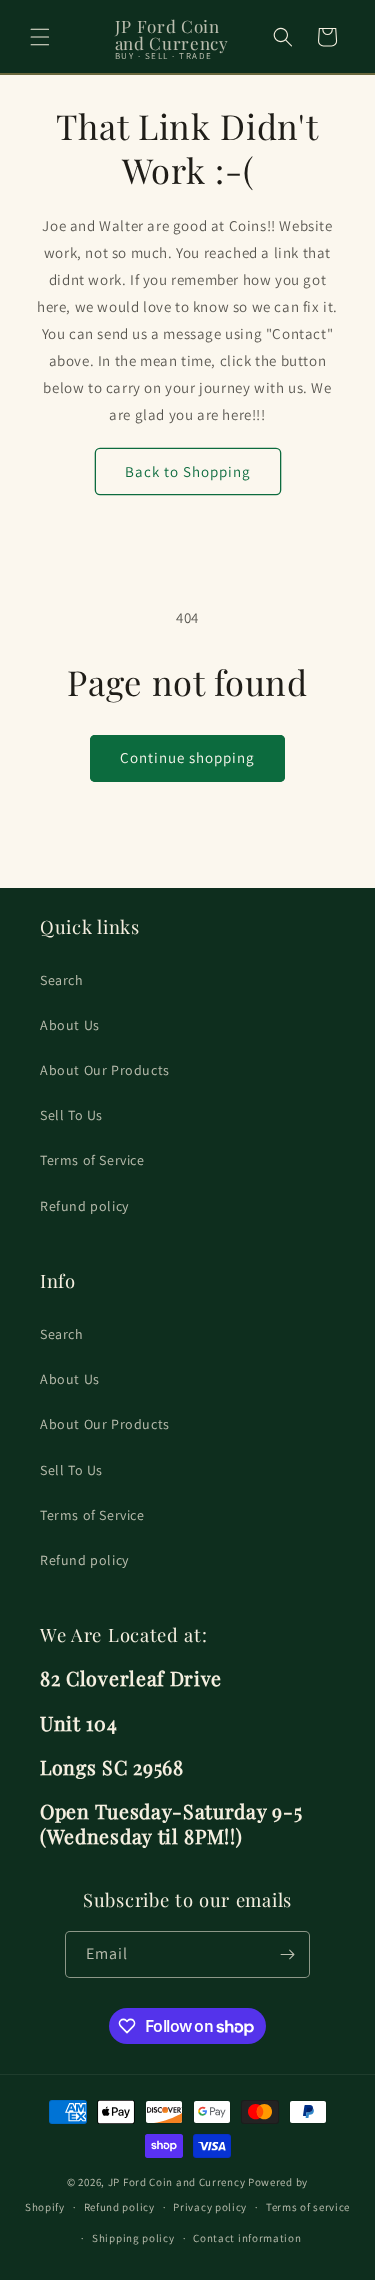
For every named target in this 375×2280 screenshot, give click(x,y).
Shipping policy (133, 2238)
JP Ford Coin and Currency (177, 2182)
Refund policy (84, 1206)
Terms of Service (92, 1160)
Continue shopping (187, 757)
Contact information (247, 2238)
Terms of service (308, 2207)
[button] (40, 37)
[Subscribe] (287, 1954)
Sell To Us (71, 1115)
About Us (70, 1025)
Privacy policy (210, 2207)
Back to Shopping (188, 471)
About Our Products (105, 1070)
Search (62, 980)
